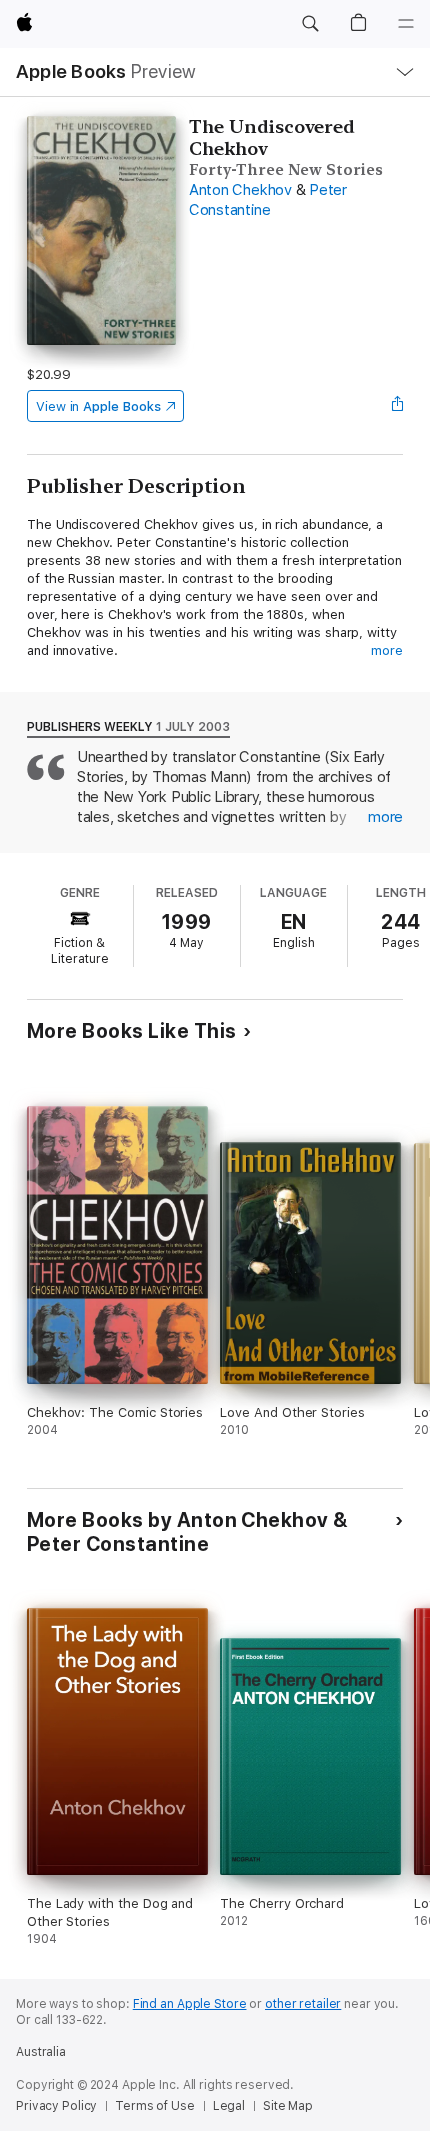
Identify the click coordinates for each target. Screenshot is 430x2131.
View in (98, 406)
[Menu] (406, 24)
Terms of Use (155, 2106)
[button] (310, 24)
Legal (229, 2106)
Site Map (288, 2106)
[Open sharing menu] (397, 406)
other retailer (303, 2004)
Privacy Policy (56, 2106)
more (387, 650)
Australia (41, 2052)
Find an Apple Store (190, 2004)
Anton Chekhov (240, 190)
